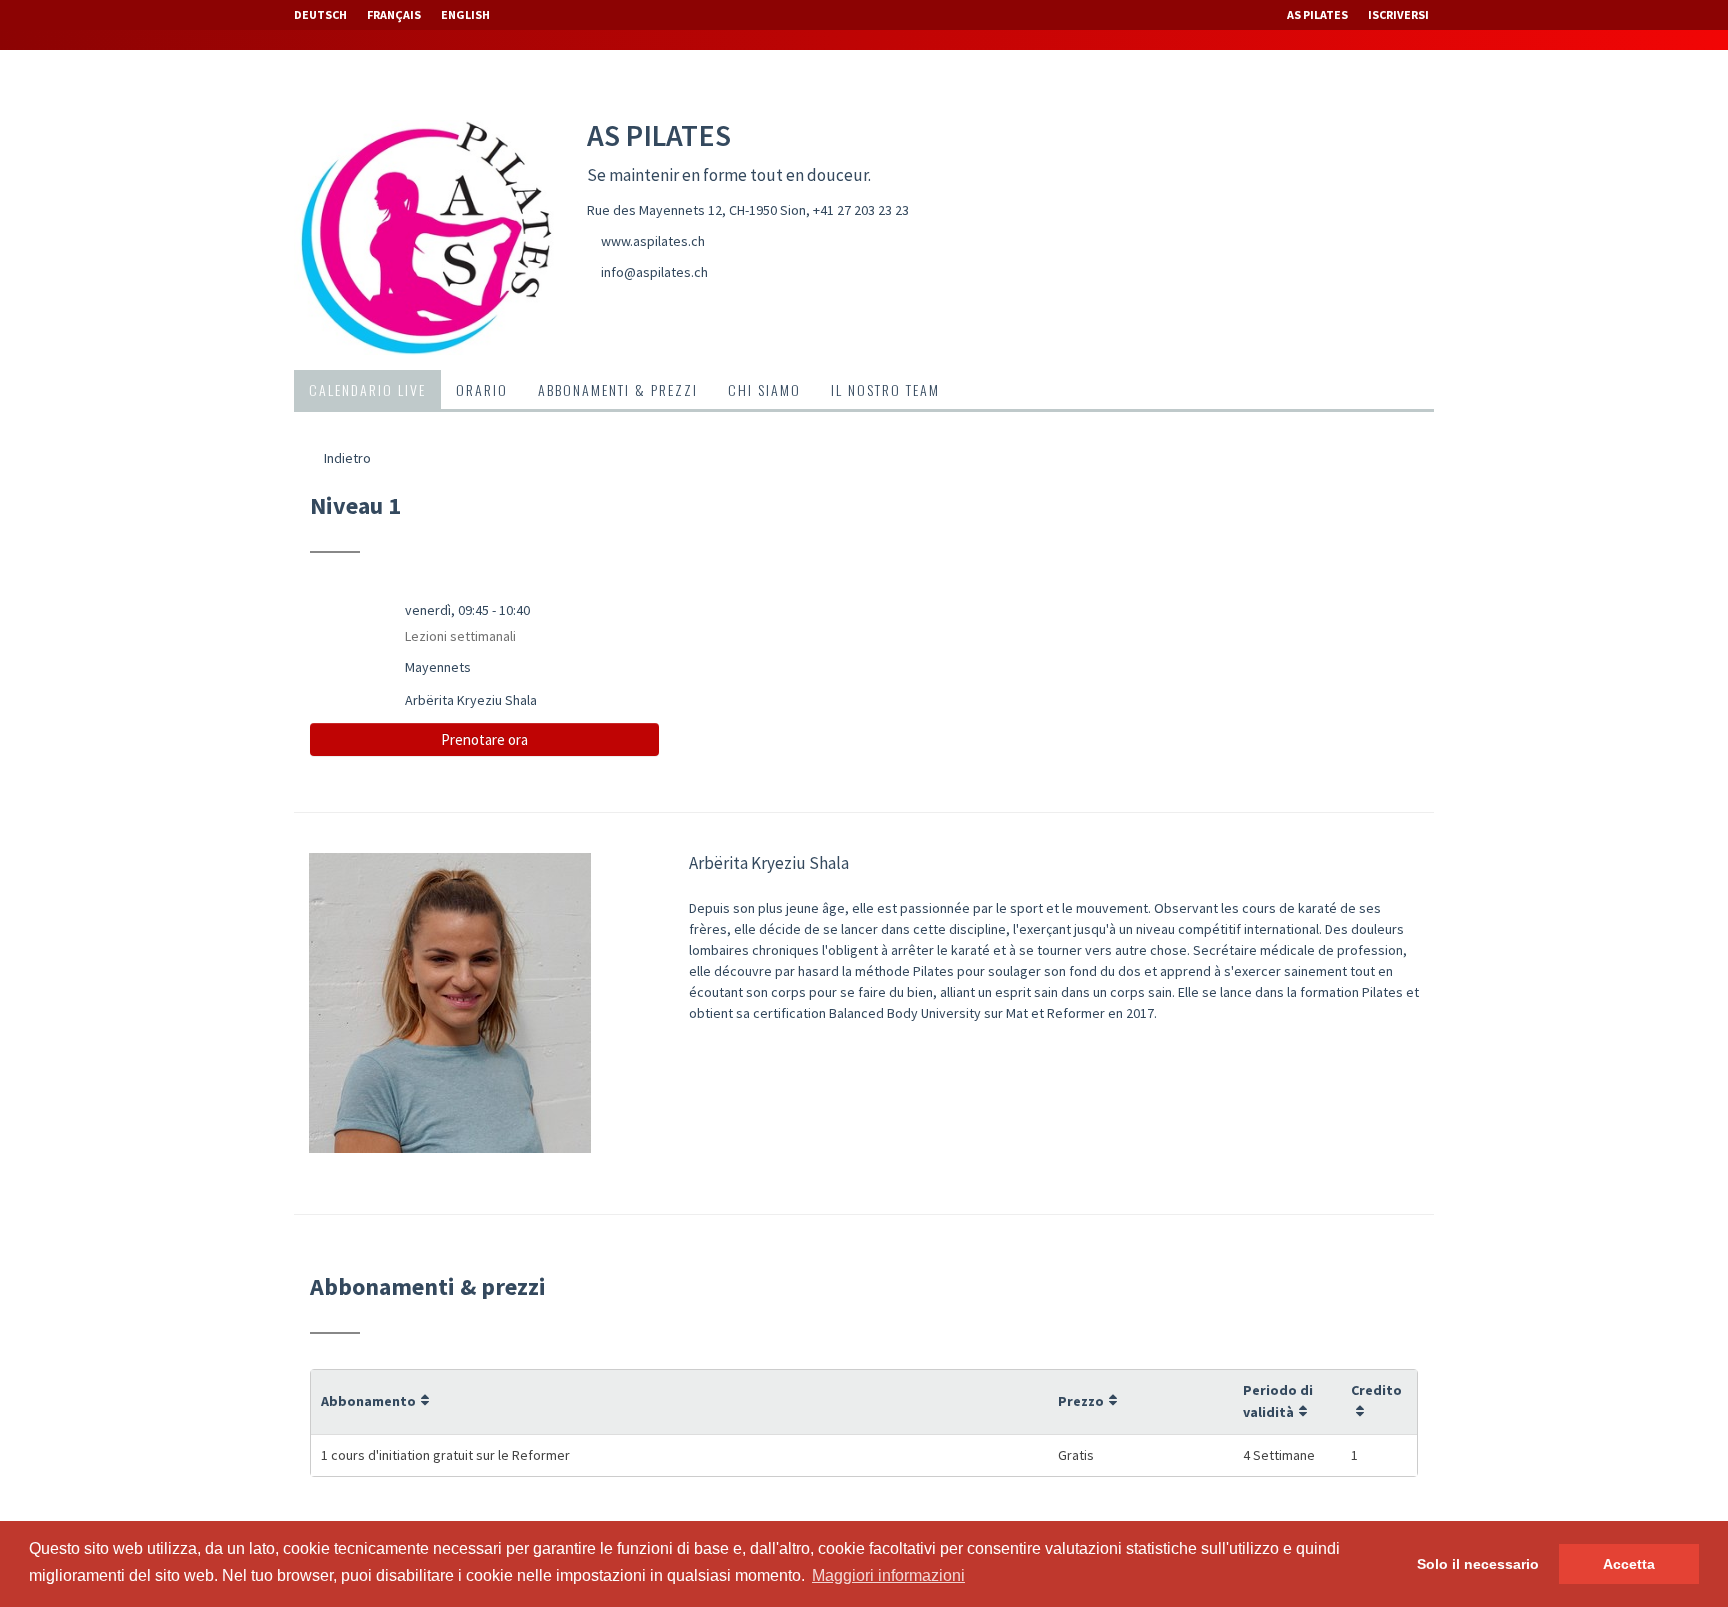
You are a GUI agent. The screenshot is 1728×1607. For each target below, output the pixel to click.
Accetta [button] (1629, 1564)
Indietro (346, 458)
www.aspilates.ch (653, 241)
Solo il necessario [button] (1478, 1564)
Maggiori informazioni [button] (888, 1575)
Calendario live (367, 389)
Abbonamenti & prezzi (618, 389)
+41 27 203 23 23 (861, 210)
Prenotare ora (484, 739)
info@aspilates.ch (654, 272)
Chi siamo (764, 389)
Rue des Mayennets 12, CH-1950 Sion (696, 210)
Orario (482, 389)
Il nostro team (885, 389)
